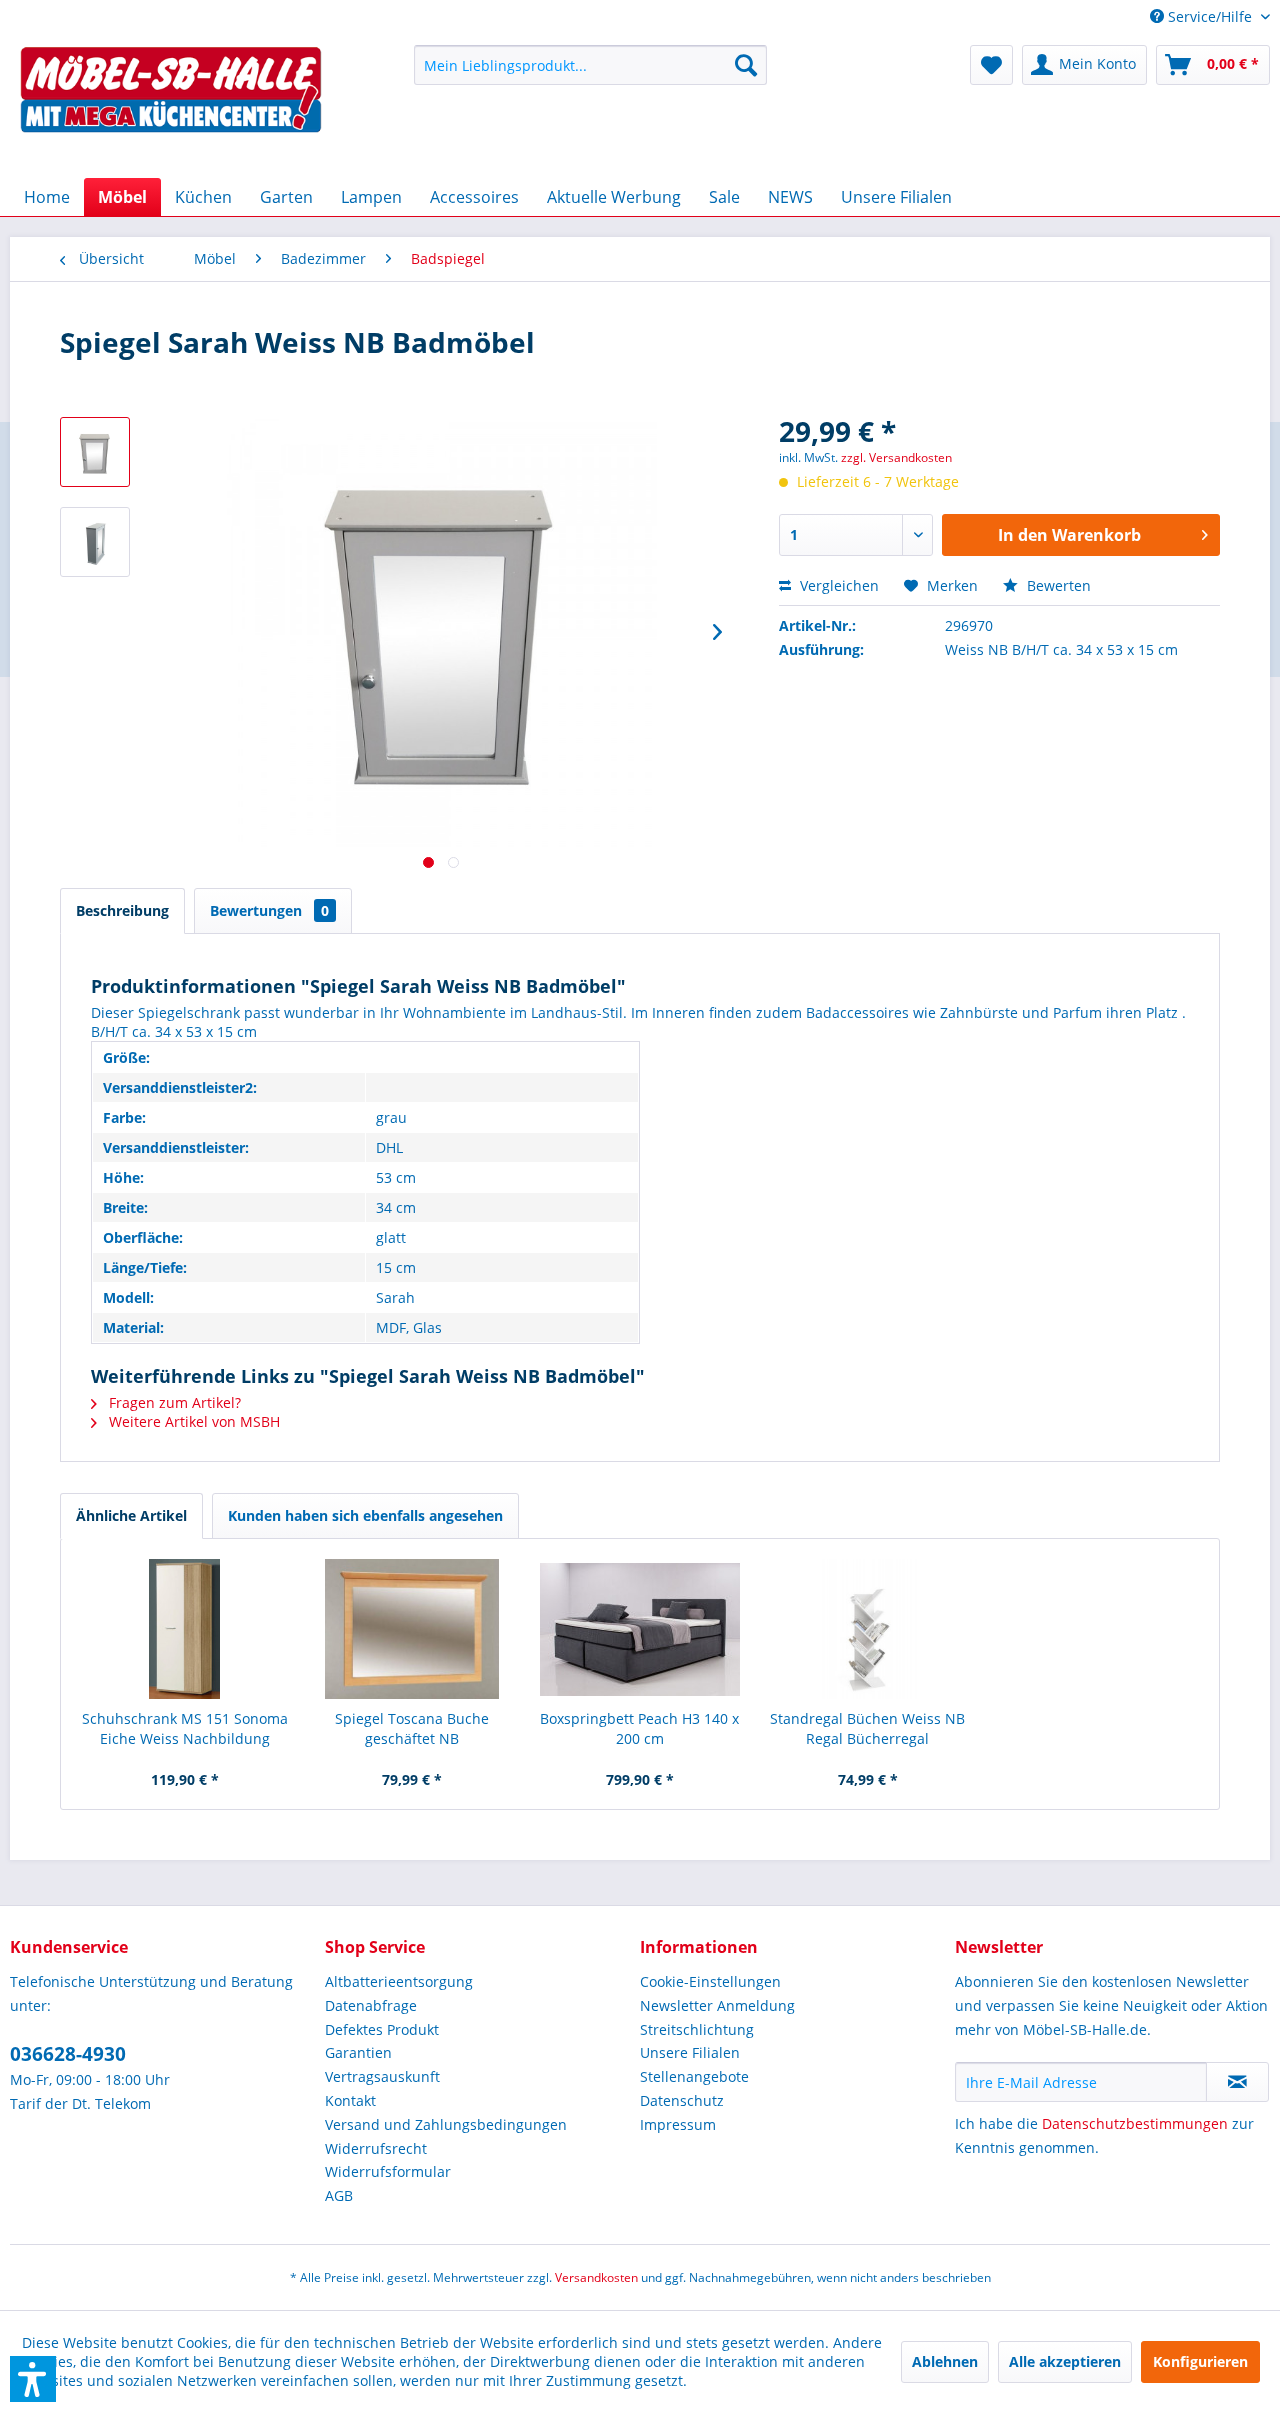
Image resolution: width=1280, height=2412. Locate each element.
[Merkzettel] (991, 65)
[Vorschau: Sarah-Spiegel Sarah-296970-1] (95, 452)
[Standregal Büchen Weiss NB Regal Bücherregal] (868, 1629)
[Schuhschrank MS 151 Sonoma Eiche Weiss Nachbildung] (185, 1629)
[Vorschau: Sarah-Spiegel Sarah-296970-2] (95, 542)
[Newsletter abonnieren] (1237, 2082)
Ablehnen (945, 2361)
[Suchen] (746, 65)
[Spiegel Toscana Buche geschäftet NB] (413, 1629)
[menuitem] (1202, 16)
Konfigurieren (1200, 2361)
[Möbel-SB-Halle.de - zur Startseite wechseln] (171, 106)
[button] (33, 2379)
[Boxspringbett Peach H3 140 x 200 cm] (640, 1629)
